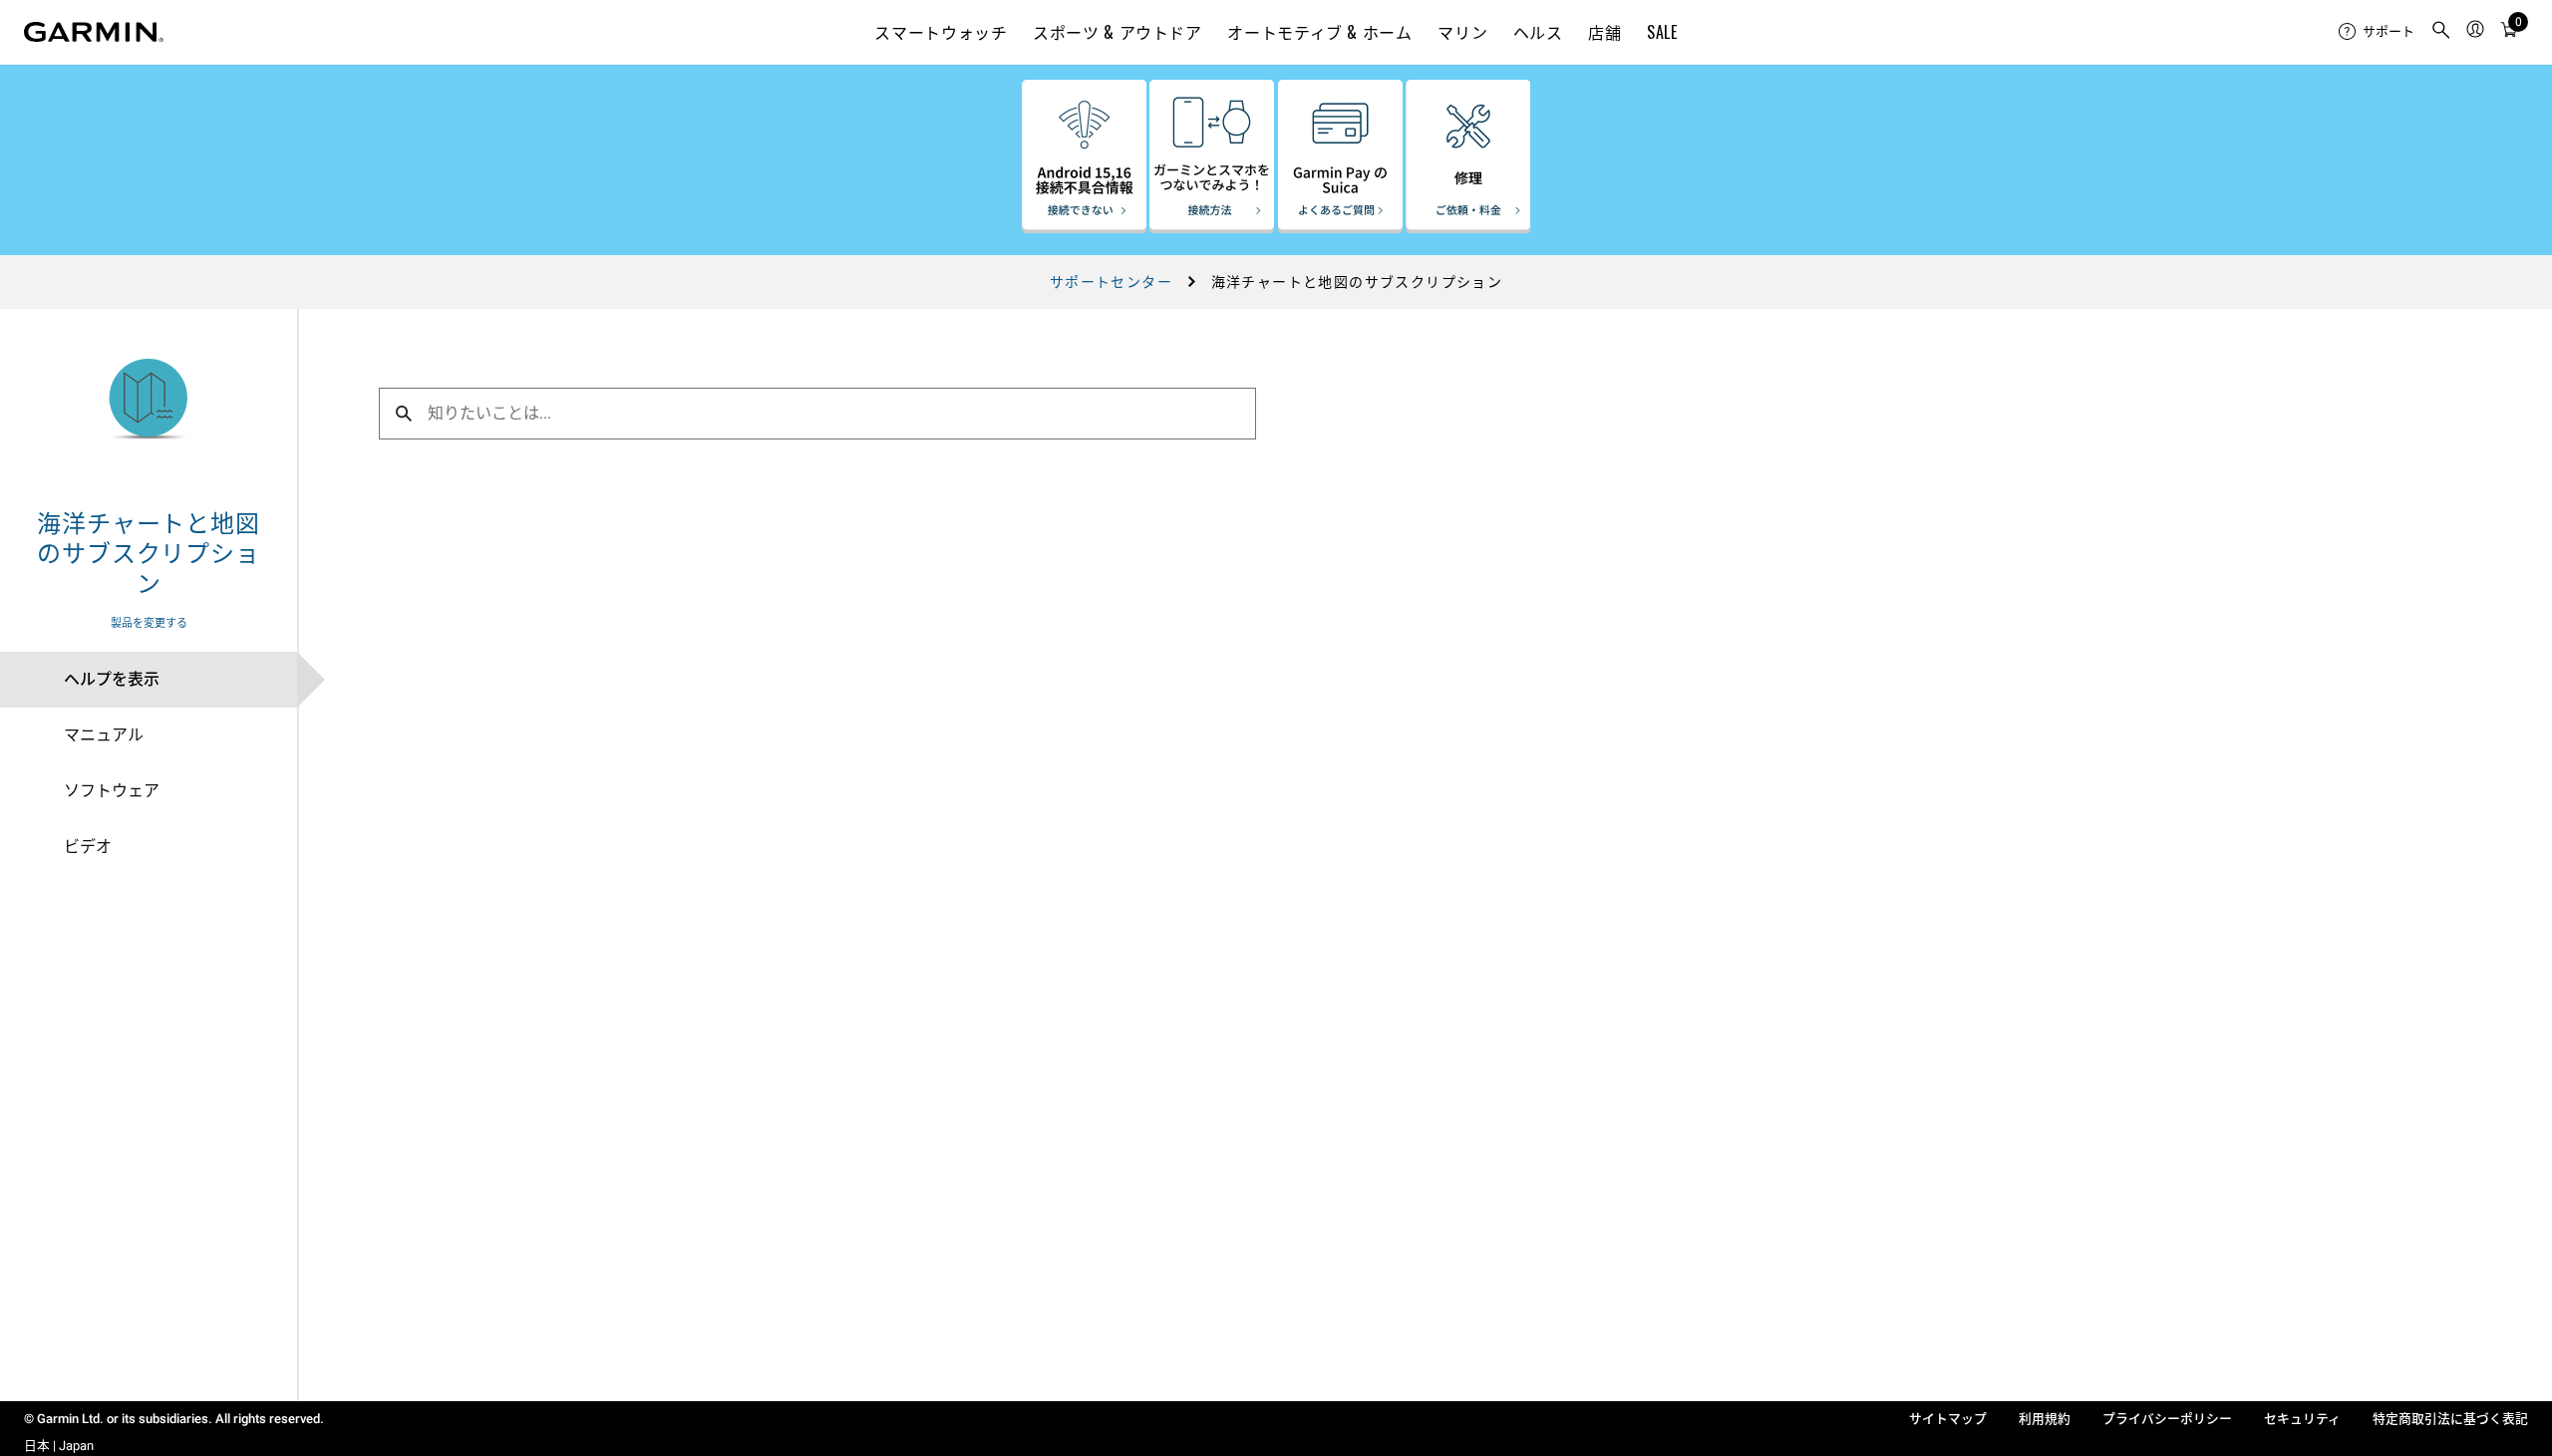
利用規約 (2045, 1419)
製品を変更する (149, 623)
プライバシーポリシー (2167, 1419)
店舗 (1604, 32)
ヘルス (1538, 32)
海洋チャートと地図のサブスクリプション (148, 551)
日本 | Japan (59, 1446)
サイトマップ (1948, 1419)
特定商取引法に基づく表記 (2450, 1419)
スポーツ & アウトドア (1117, 32)
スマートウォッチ (941, 32)
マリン (1462, 32)
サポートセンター (1111, 282)
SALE (1662, 32)
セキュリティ (2302, 1419)
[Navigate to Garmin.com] (94, 32)
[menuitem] (2377, 32)
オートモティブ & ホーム (1319, 32)
